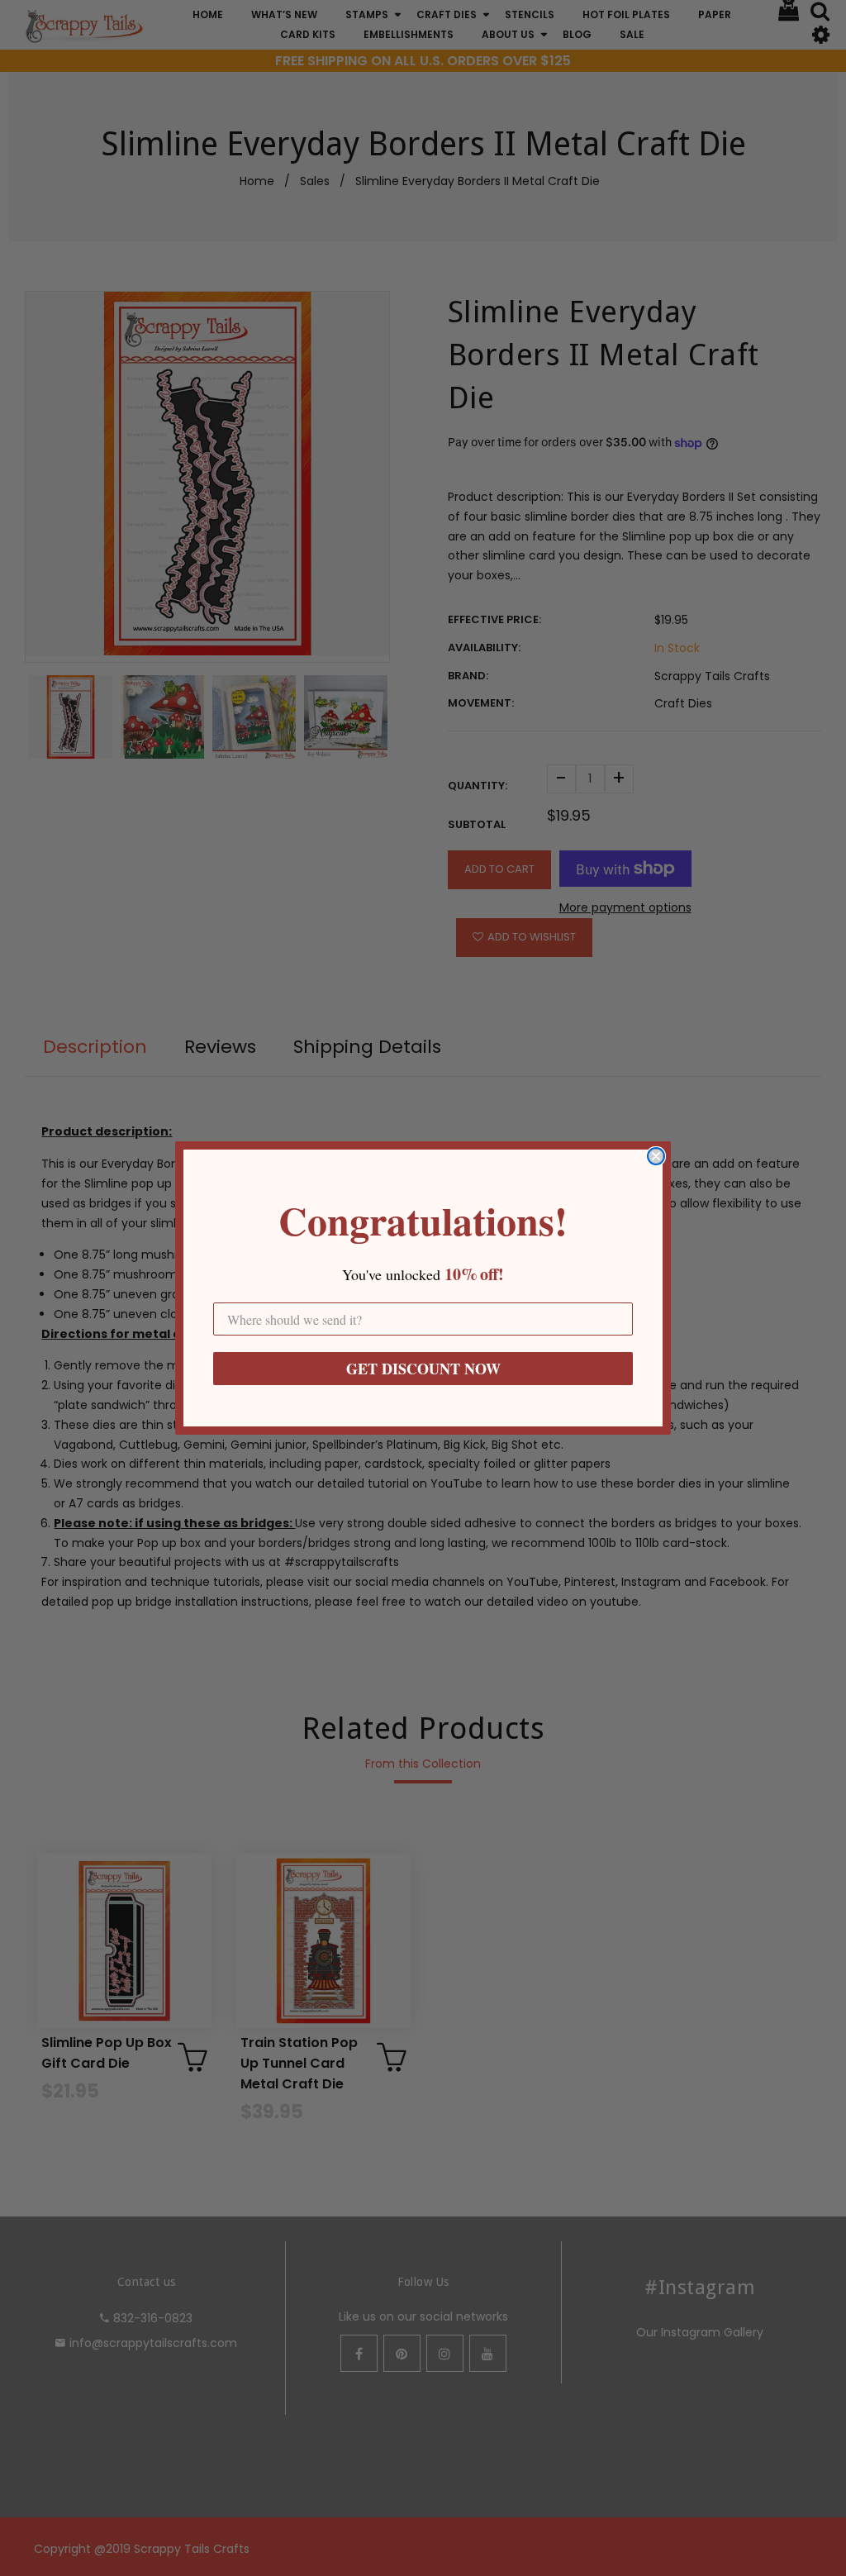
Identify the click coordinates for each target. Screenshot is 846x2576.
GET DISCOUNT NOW (423, 1369)
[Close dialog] (656, 1156)
